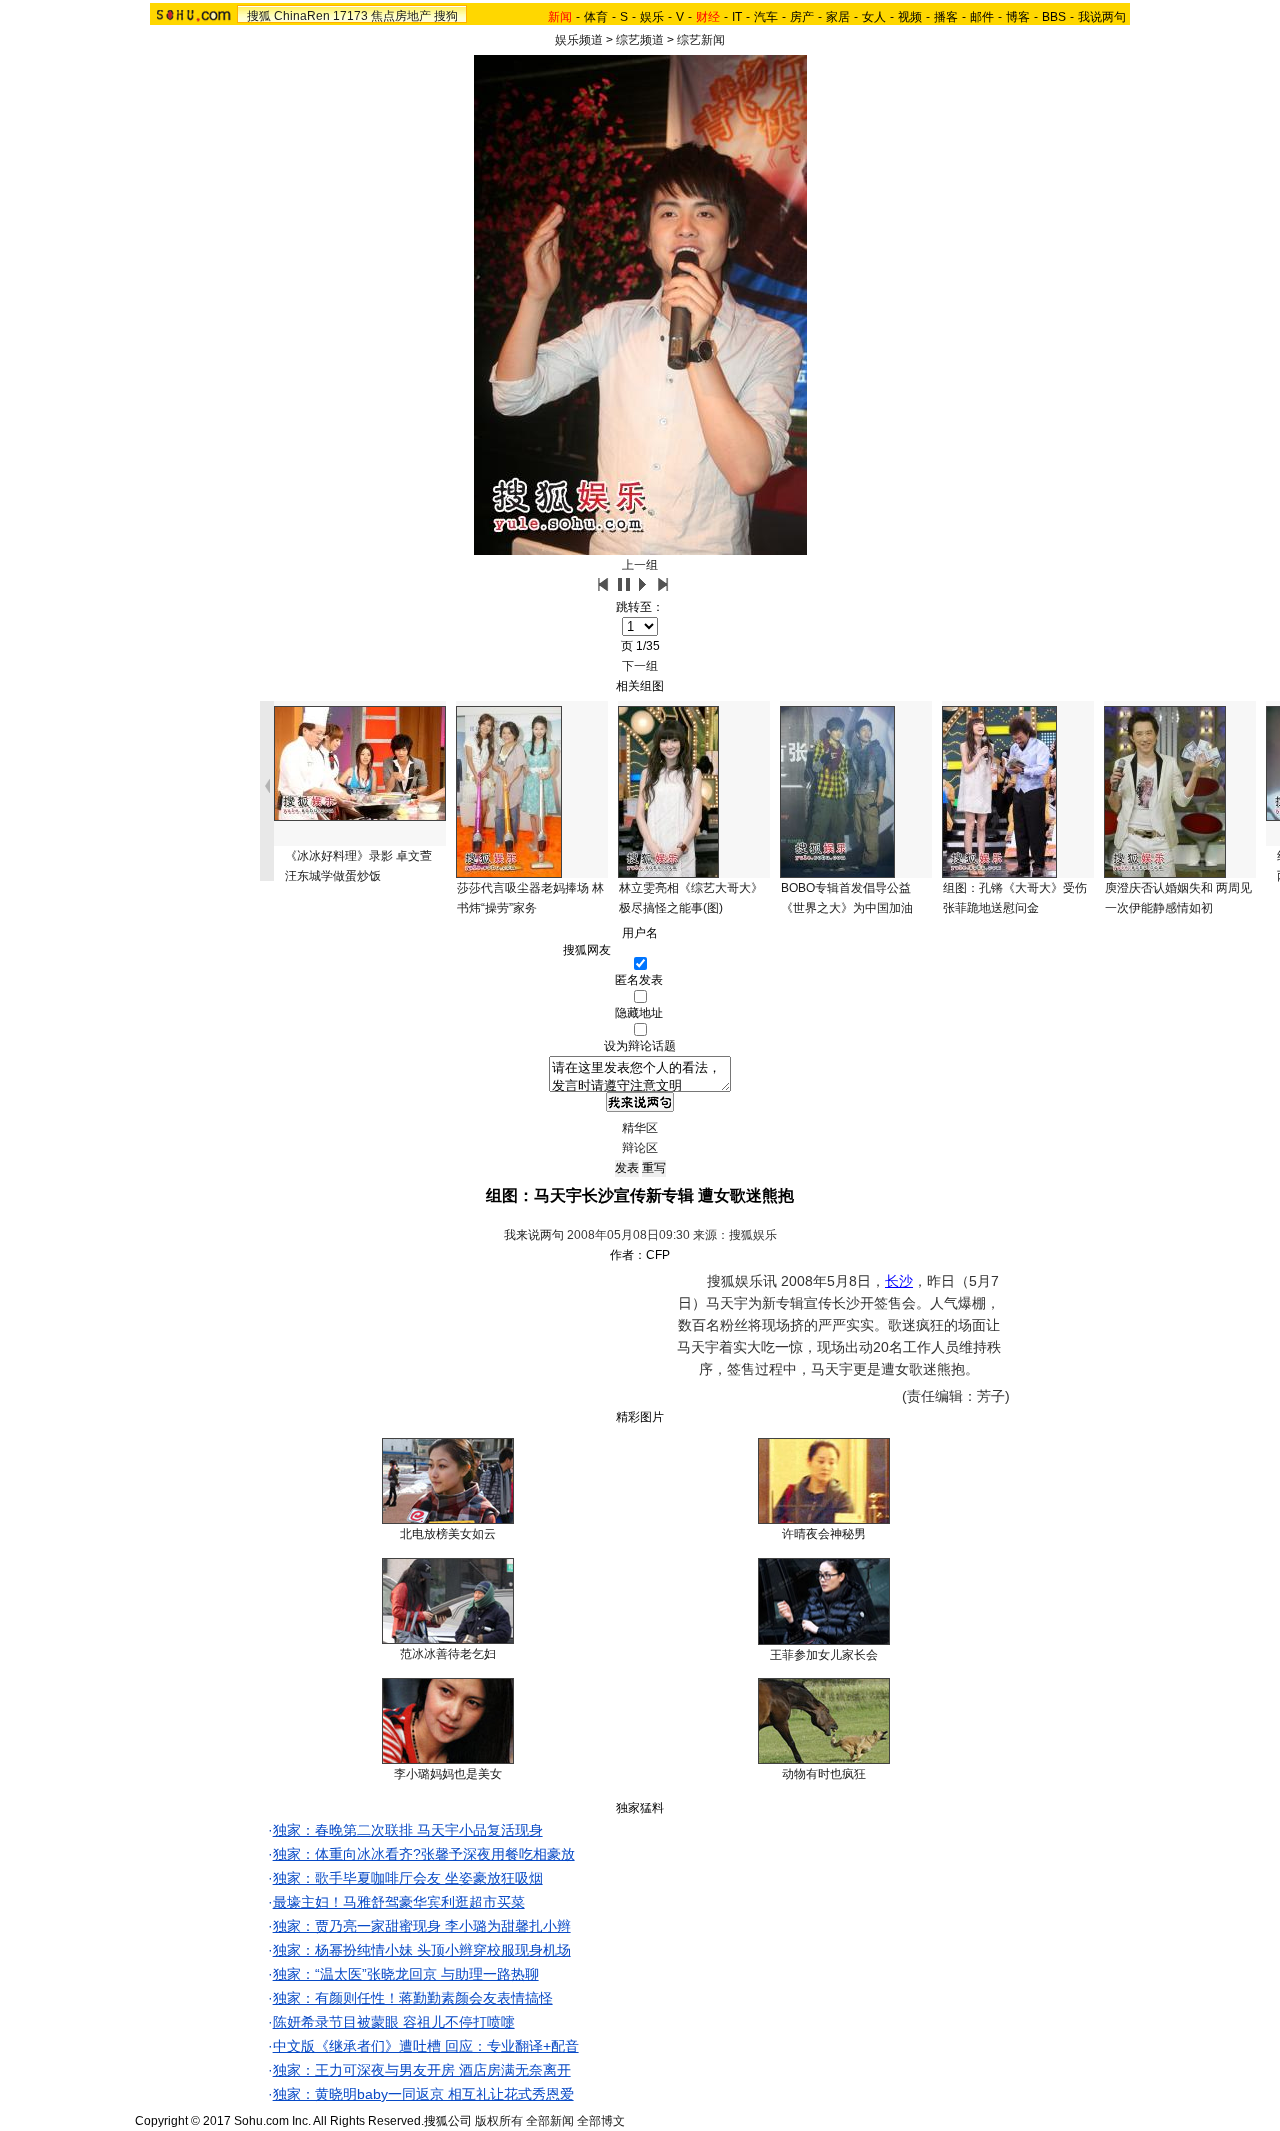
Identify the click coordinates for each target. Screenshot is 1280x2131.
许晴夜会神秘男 (824, 1534)
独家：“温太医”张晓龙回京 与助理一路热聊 (406, 1974)
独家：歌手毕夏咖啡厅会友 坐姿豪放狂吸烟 (408, 1878)
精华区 (640, 1128)
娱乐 (652, 17)
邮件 (982, 17)
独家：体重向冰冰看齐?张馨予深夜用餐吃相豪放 (424, 1854)
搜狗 (446, 16)
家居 (838, 17)
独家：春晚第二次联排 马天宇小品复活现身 (408, 1830)
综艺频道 (640, 40)
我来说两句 (534, 1235)
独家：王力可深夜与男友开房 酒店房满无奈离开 (422, 2070)
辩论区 (640, 1148)
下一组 (640, 666)
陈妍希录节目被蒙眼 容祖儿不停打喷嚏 (394, 2022)
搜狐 (259, 16)
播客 (946, 17)
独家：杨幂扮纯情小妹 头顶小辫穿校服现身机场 (422, 1950)
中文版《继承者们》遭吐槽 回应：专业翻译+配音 (426, 2046)
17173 (350, 16)
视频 (910, 17)
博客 (1018, 17)
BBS (1054, 17)
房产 (802, 17)
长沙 (899, 1281)
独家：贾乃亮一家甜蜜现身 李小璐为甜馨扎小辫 (422, 1926)
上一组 (640, 565)
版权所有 (499, 2121)
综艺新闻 (701, 40)
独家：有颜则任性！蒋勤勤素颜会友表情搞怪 (413, 1998)
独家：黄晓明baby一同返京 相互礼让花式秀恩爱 (423, 2094)
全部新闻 (550, 2121)
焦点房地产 (401, 16)
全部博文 (601, 2121)
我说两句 (1102, 17)
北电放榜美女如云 (448, 1534)
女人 (874, 17)
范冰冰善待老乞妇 (448, 1654)
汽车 (766, 17)
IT (737, 17)
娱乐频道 (579, 40)
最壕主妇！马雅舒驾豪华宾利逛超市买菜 (399, 1902)
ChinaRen (302, 16)
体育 (596, 17)
